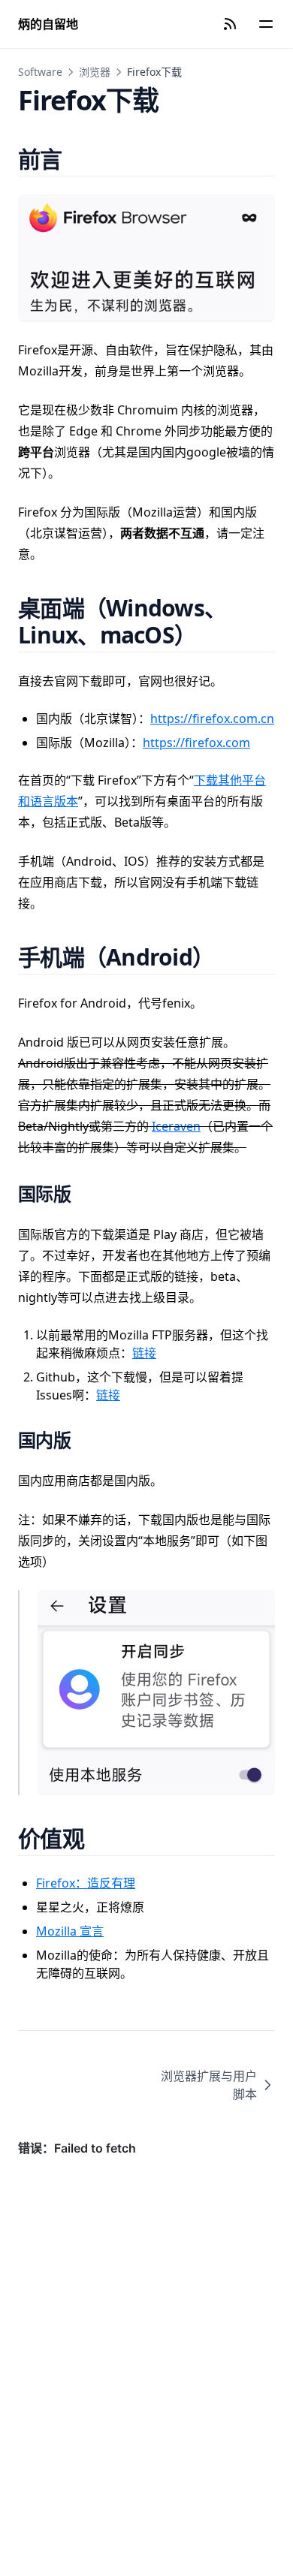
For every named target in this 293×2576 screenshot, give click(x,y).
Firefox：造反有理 (86, 1883)
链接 (144, 1353)
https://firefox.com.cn (212, 719)
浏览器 (95, 72)
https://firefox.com (196, 743)
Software (40, 72)
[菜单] (266, 24)
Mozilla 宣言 (70, 1931)
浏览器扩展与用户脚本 (209, 2085)
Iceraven (176, 1126)
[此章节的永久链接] (80, 159)
